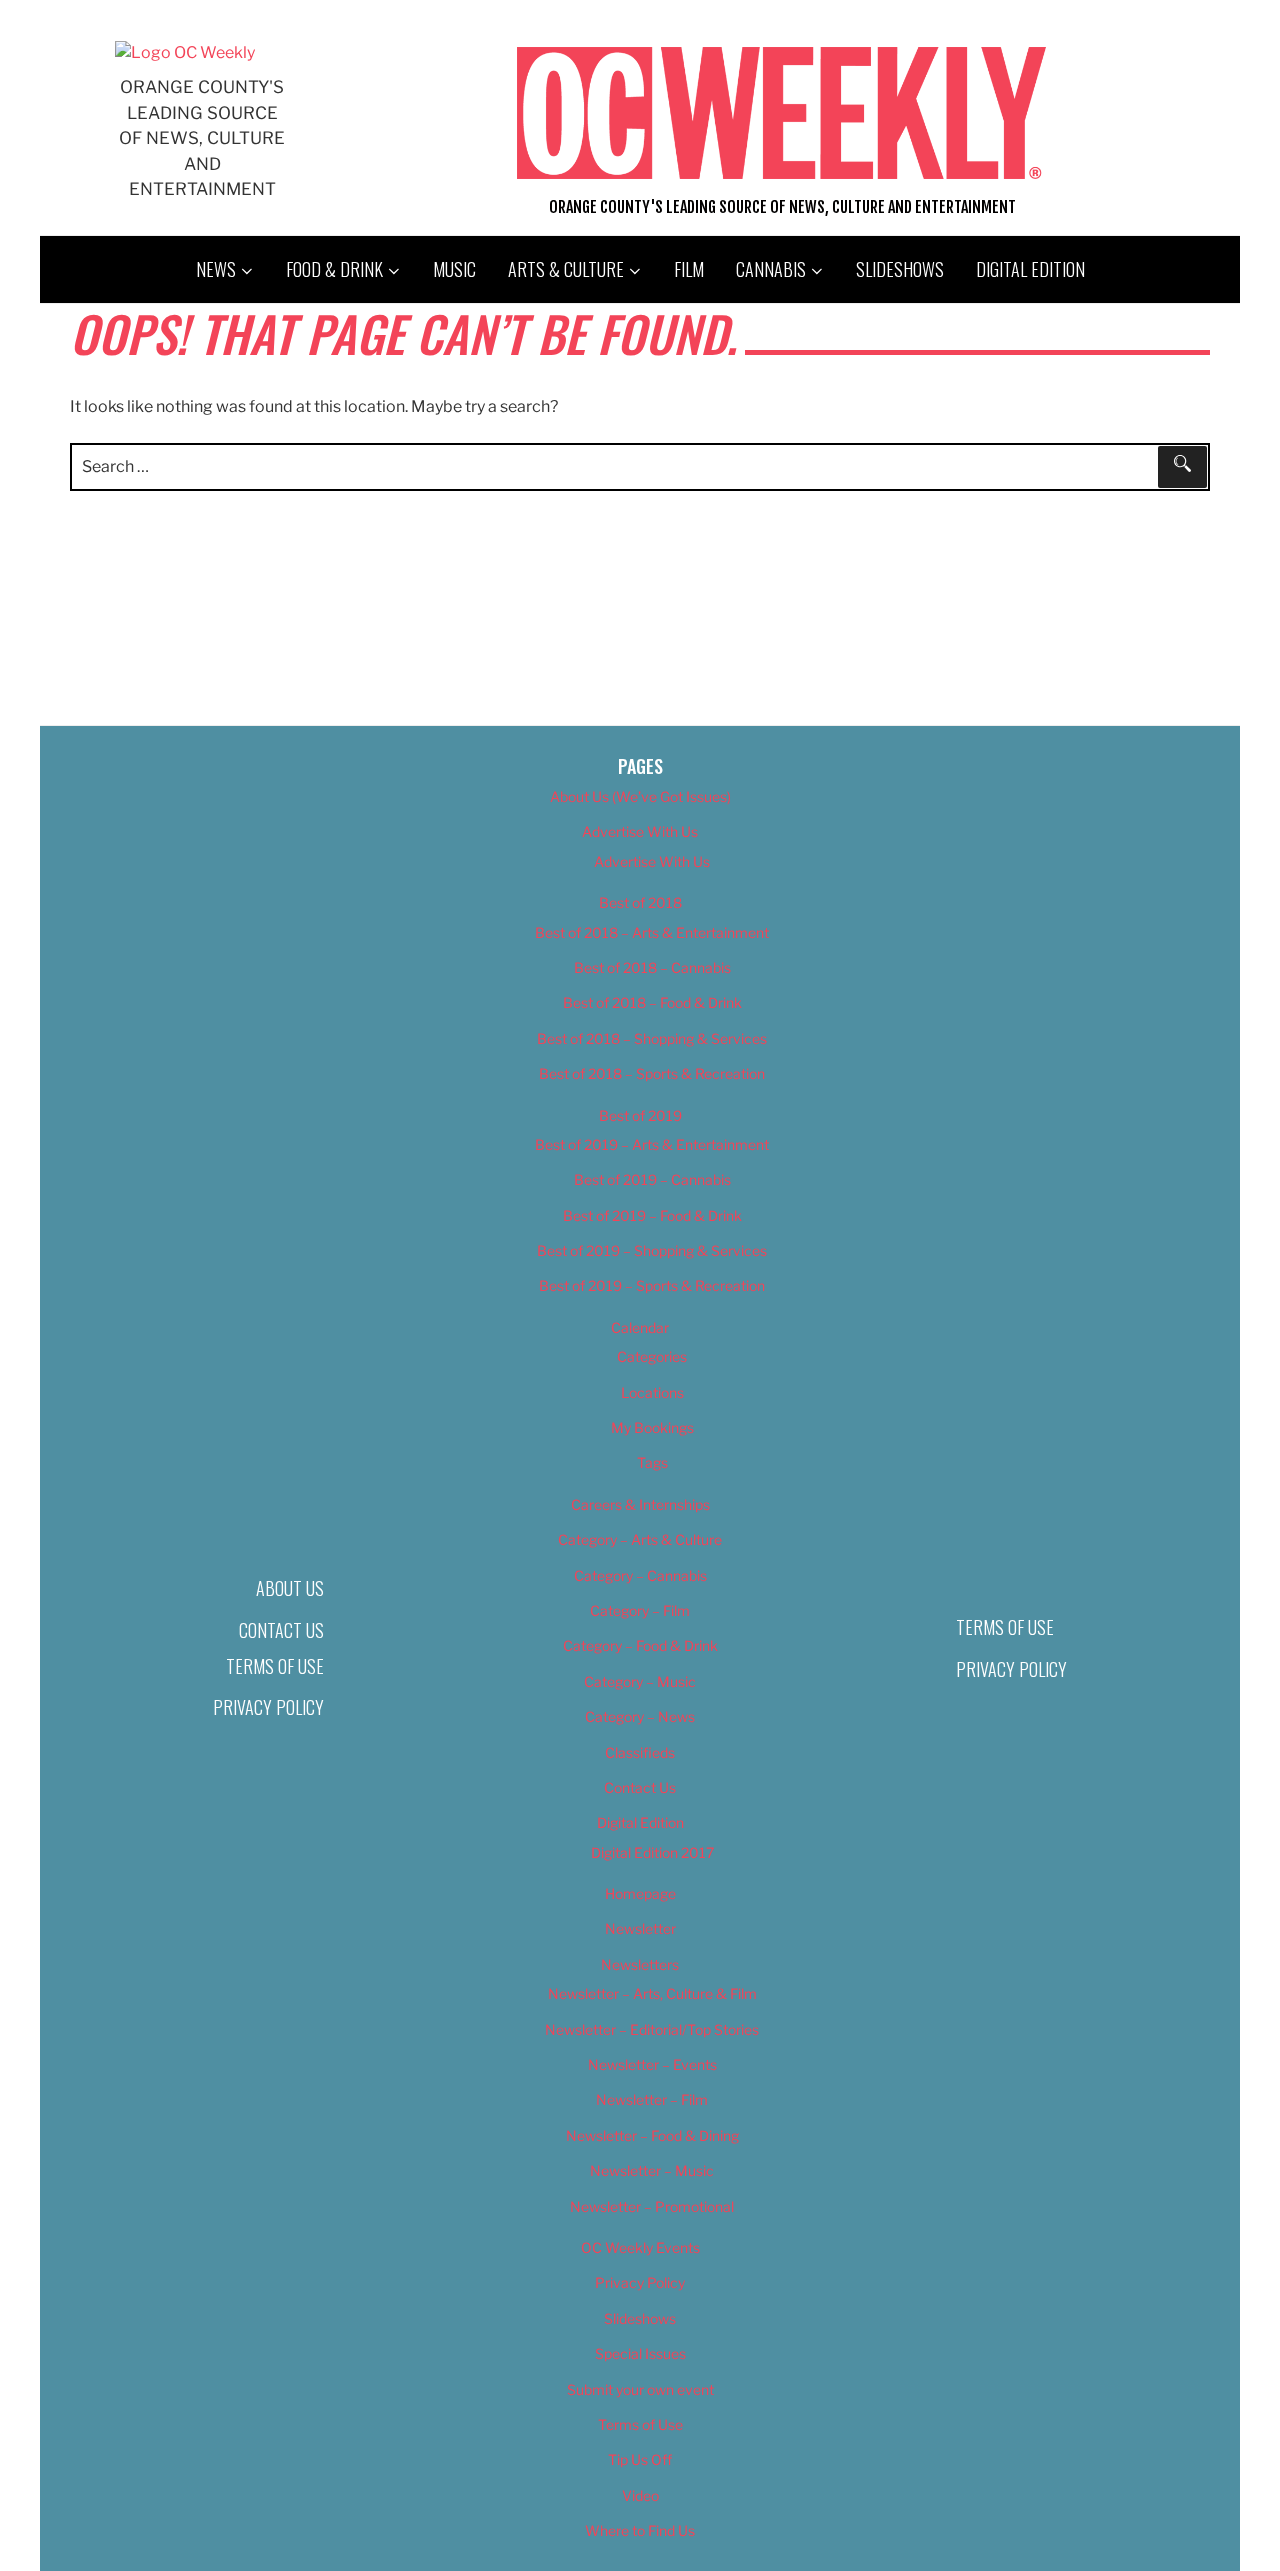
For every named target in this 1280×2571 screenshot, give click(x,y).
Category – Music (640, 1681)
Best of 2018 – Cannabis (652, 967)
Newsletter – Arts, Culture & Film (652, 1993)
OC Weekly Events (640, 2247)
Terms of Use (275, 1666)
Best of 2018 (640, 902)
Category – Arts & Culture (640, 1539)
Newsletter (640, 1928)
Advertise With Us (640, 831)
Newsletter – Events (652, 2064)
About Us (290, 1588)
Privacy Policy (268, 1707)
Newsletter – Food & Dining (652, 2135)
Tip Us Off (640, 2459)
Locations (652, 1392)
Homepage (640, 1893)
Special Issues (640, 2353)
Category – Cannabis (640, 1575)
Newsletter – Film (652, 2099)
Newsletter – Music (652, 2170)
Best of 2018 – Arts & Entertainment (652, 932)
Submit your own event (640, 2389)
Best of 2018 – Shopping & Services (652, 1038)
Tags (652, 1462)
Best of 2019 (640, 1115)
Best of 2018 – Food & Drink (652, 1002)
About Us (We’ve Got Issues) (640, 796)
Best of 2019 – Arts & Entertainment (652, 1144)
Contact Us (281, 1630)
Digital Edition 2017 (652, 1852)
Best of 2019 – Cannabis (652, 1179)
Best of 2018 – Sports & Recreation (652, 1073)
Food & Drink (334, 269)
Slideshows (900, 269)
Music (454, 269)
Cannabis (771, 269)
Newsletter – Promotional (652, 2206)
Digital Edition (1030, 269)
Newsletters (640, 1964)
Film (689, 269)
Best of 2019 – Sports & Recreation (652, 1285)
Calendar (640, 1327)
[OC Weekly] (185, 52)
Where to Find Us (640, 2530)
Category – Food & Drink (640, 1645)
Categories (652, 1356)
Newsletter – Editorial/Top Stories (652, 2029)
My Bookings (652, 1427)
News (216, 269)
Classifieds (640, 1752)
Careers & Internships (640, 1504)
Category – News (640, 1716)
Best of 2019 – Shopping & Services (652, 1250)
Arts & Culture (566, 269)
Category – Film (640, 1610)
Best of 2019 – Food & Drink (652, 1215)
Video (640, 2495)
